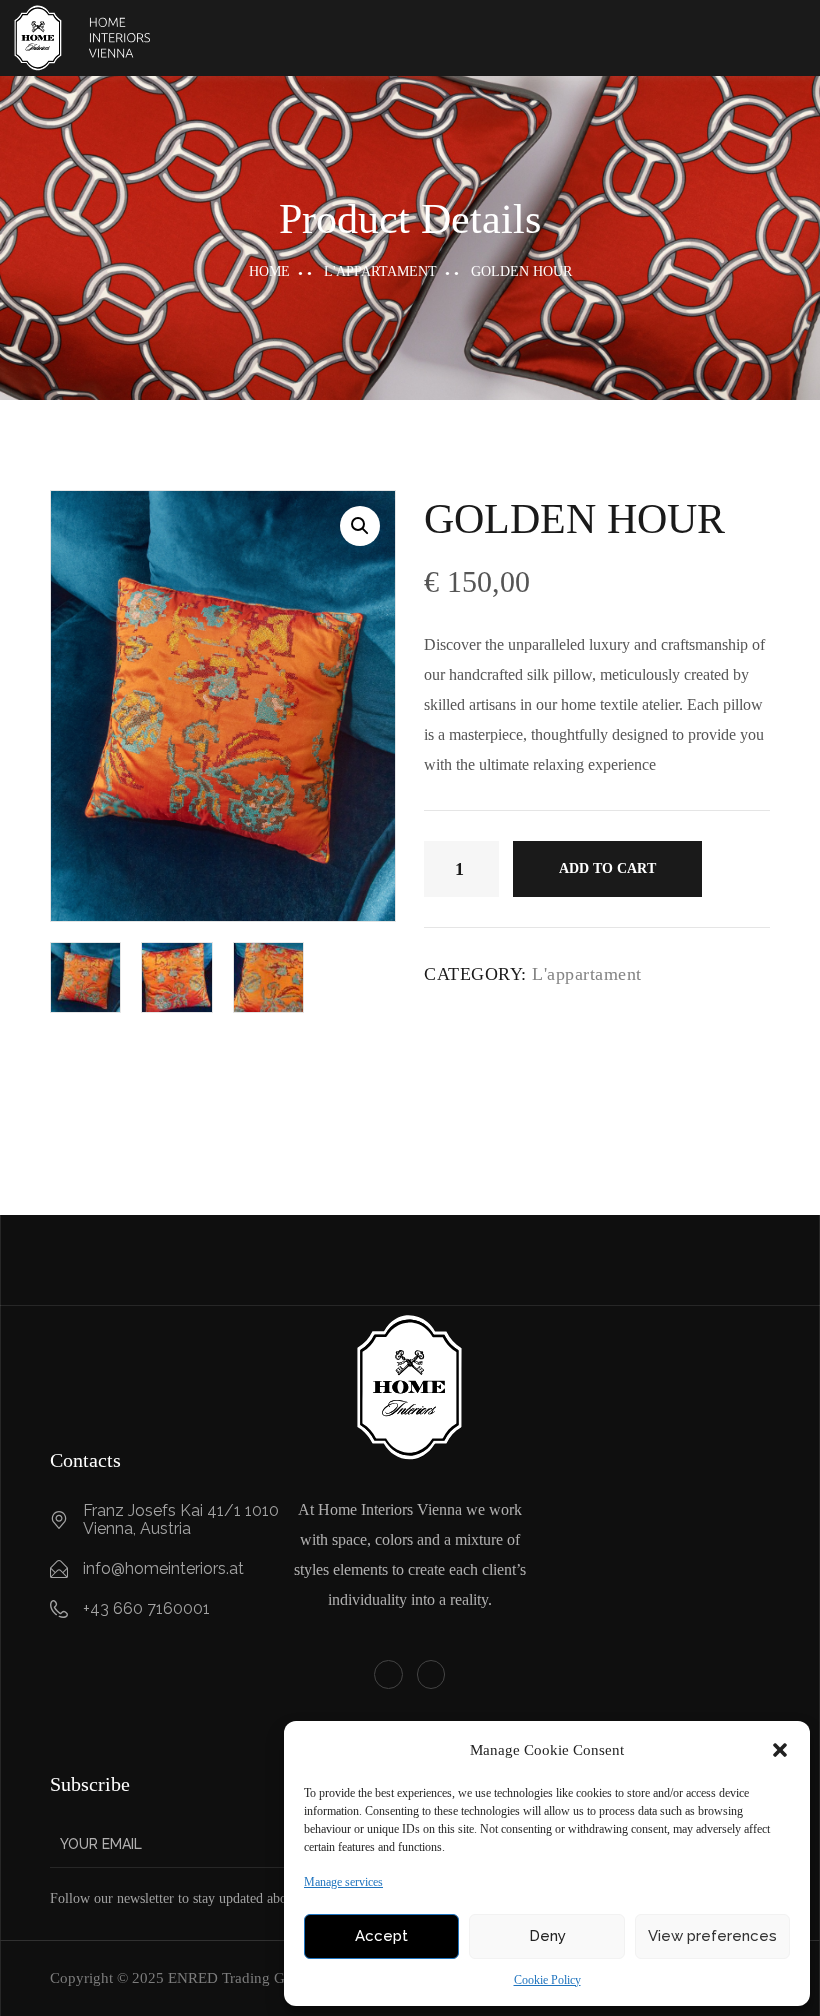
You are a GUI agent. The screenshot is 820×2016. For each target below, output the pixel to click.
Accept (381, 1936)
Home (269, 271)
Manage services (343, 1882)
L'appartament (380, 271)
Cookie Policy (547, 1980)
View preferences (712, 1936)
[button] (780, 1750)
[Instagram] (431, 1674)
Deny (547, 1936)
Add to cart (607, 868)
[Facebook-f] (388, 1674)
